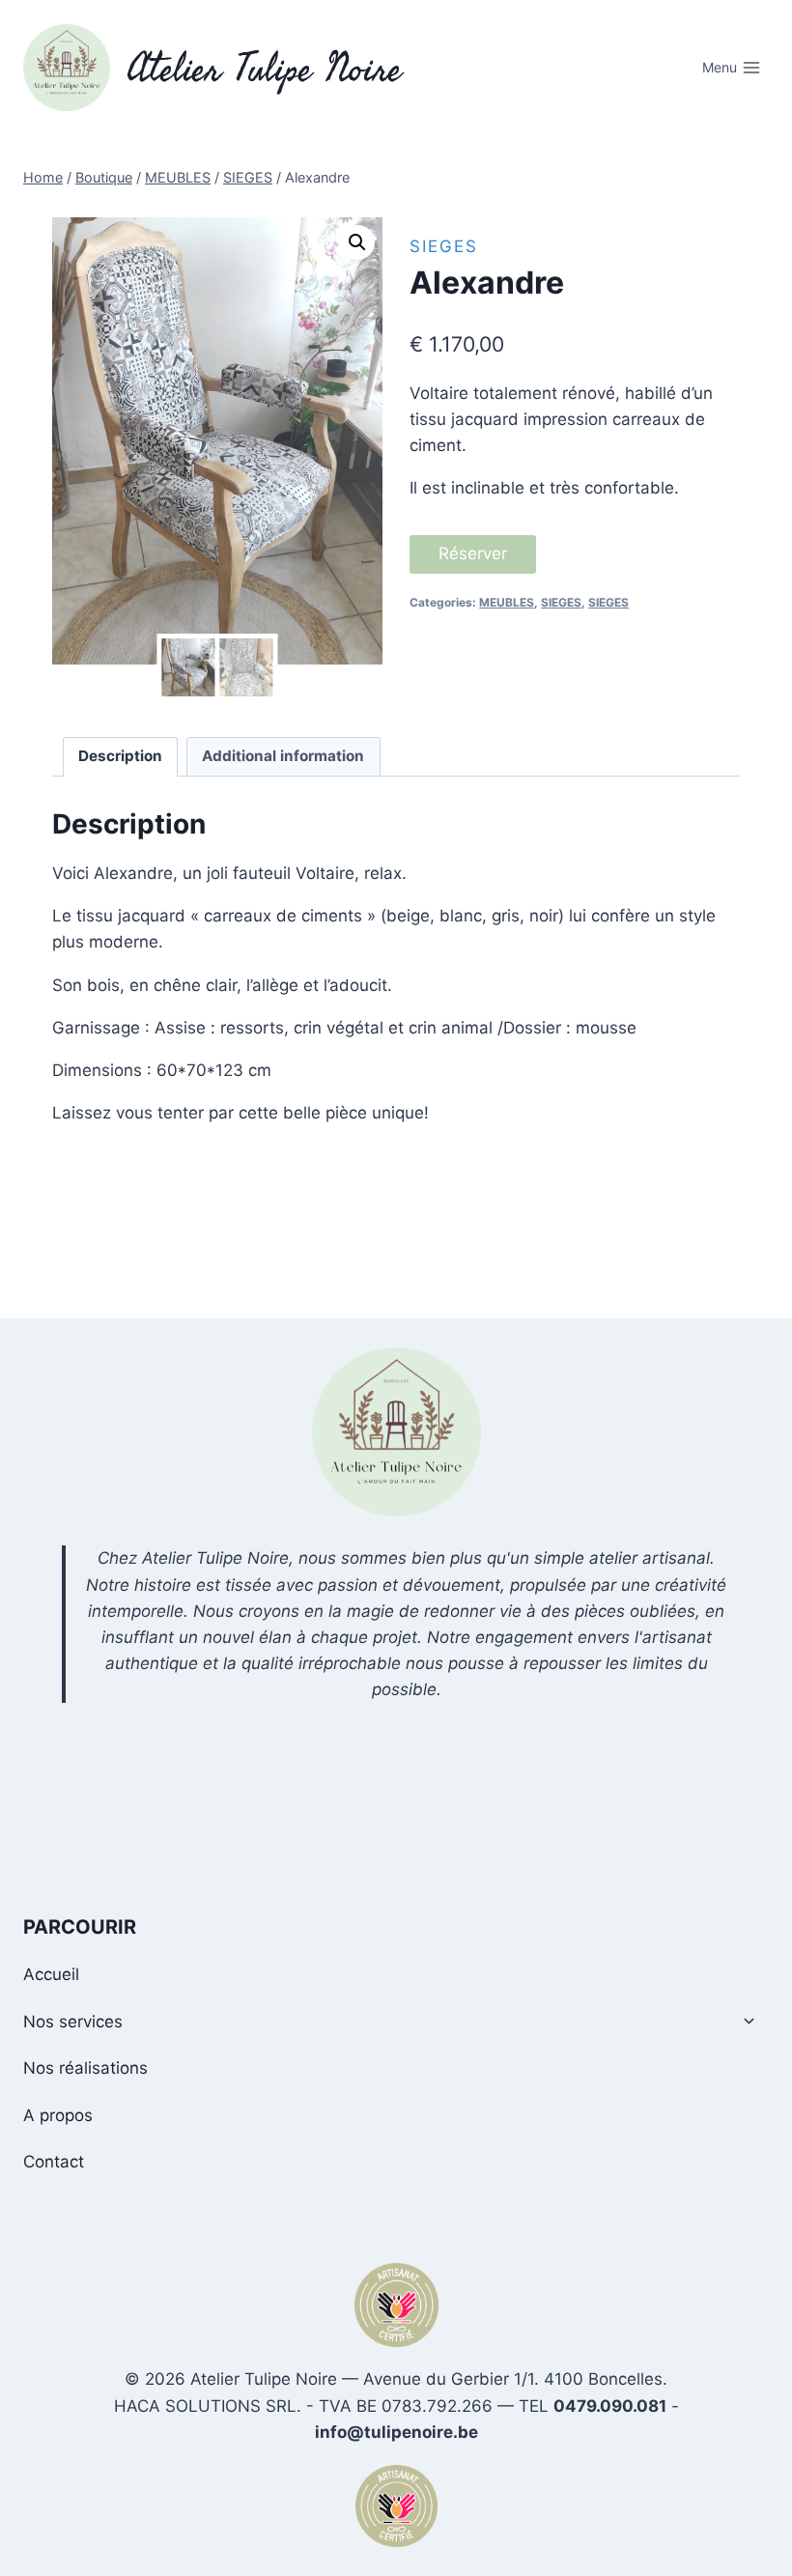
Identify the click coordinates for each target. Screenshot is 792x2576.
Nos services (73, 2022)
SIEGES (444, 246)
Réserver (473, 553)
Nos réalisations (85, 2068)
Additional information (283, 756)
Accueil (51, 1974)
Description (120, 756)
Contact (54, 2162)
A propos (58, 2115)
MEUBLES (507, 602)
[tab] (121, 757)
